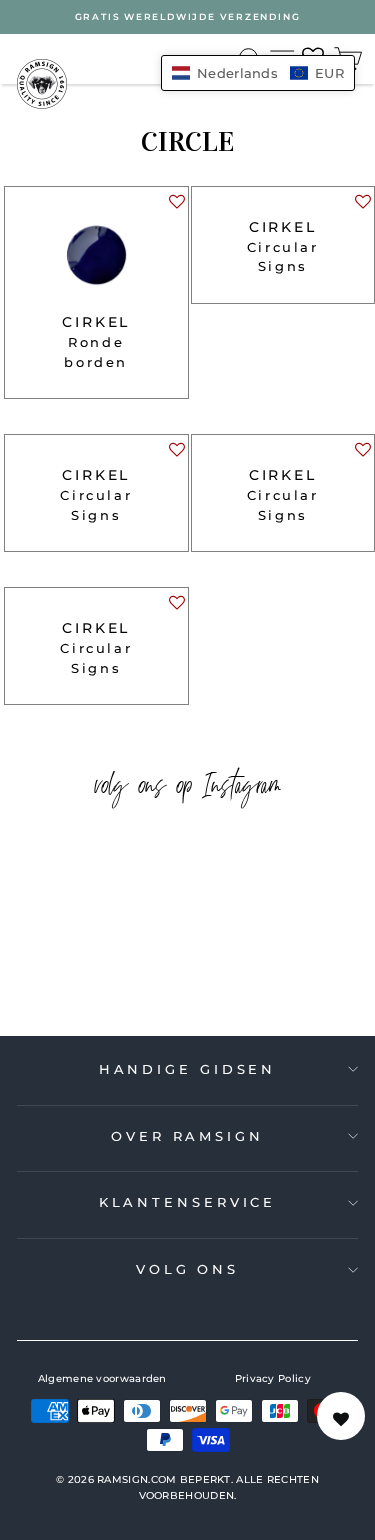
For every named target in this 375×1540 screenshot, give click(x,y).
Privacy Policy (273, 1378)
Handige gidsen (188, 1069)
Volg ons (187, 1269)
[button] (176, 206)
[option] (187, 17)
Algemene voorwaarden (102, 1378)
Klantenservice (188, 1202)
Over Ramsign (187, 1136)
